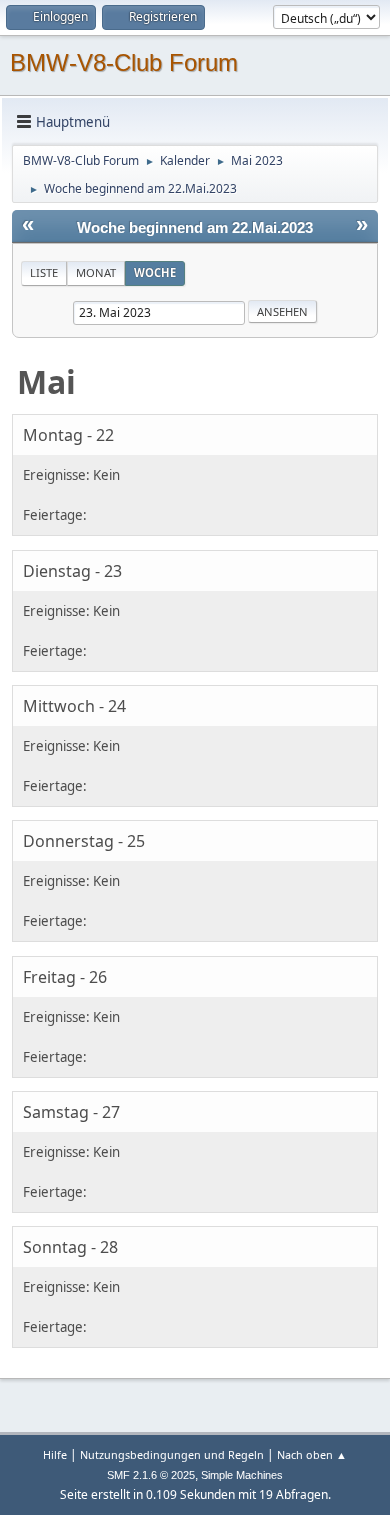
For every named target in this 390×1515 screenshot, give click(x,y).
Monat (96, 272)
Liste (44, 272)
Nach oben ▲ (312, 1454)
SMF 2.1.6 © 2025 (151, 1475)
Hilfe (55, 1454)
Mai (46, 381)
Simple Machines (242, 1475)
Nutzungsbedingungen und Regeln (172, 1454)
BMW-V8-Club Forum (124, 62)
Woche (155, 272)
